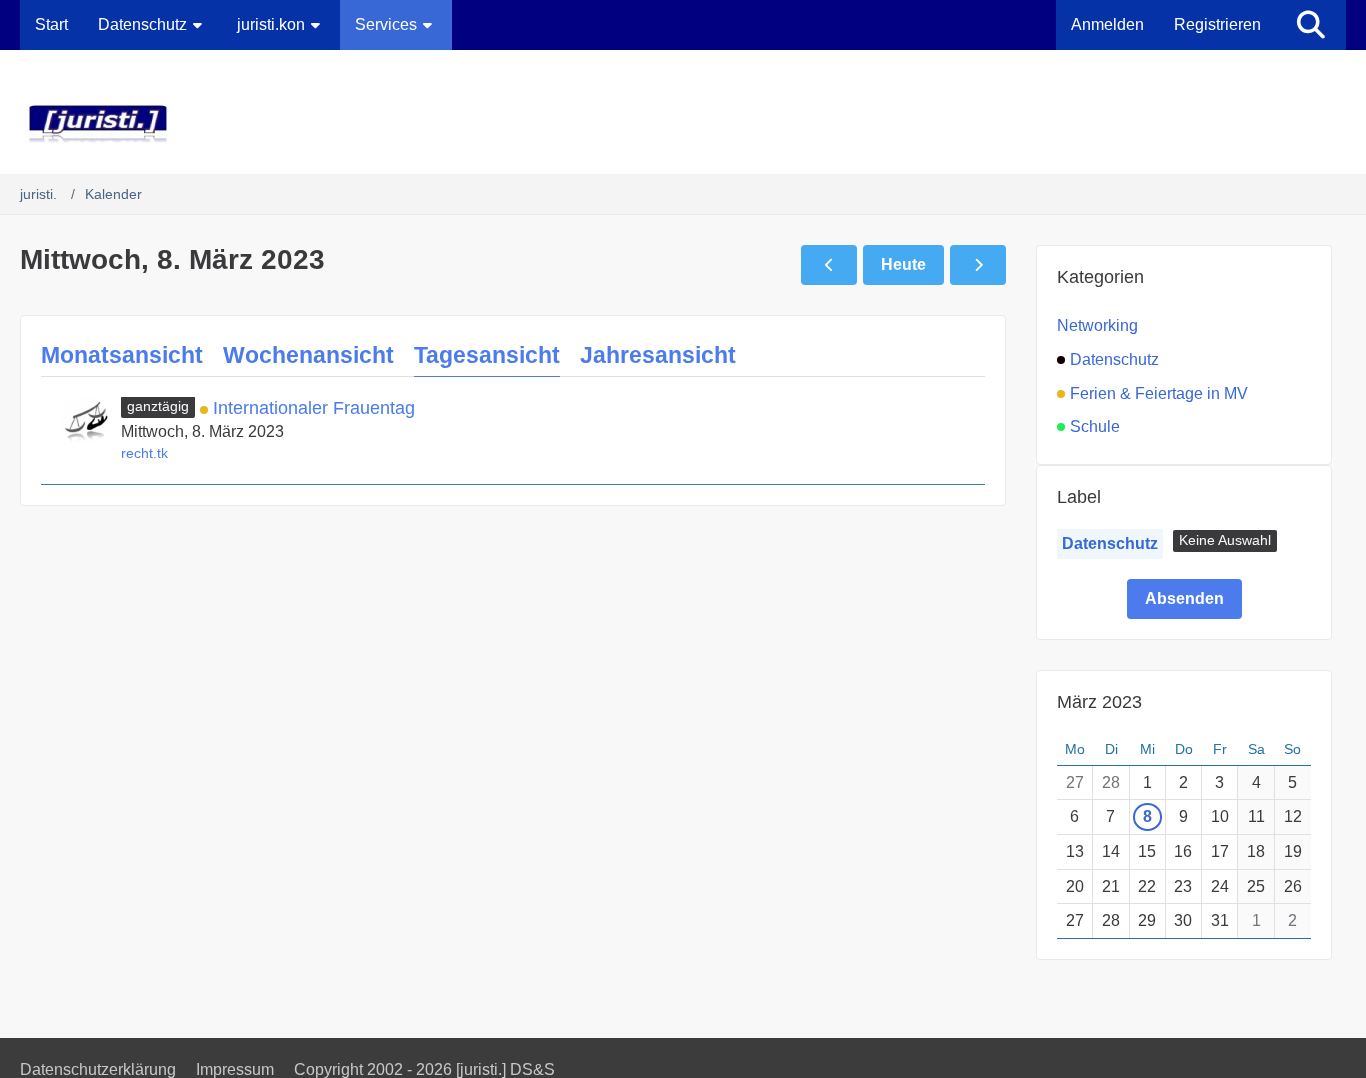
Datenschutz (1110, 543)
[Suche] (1311, 25)
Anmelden (1107, 24)
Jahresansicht (658, 355)
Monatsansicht (122, 355)
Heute (903, 264)
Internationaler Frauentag (314, 408)
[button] (1225, 541)
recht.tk (144, 453)
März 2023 (1099, 702)
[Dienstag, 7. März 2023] (829, 265)
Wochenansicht (308, 355)
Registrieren (1217, 24)
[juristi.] (683, 124)
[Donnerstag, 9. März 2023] (978, 265)
